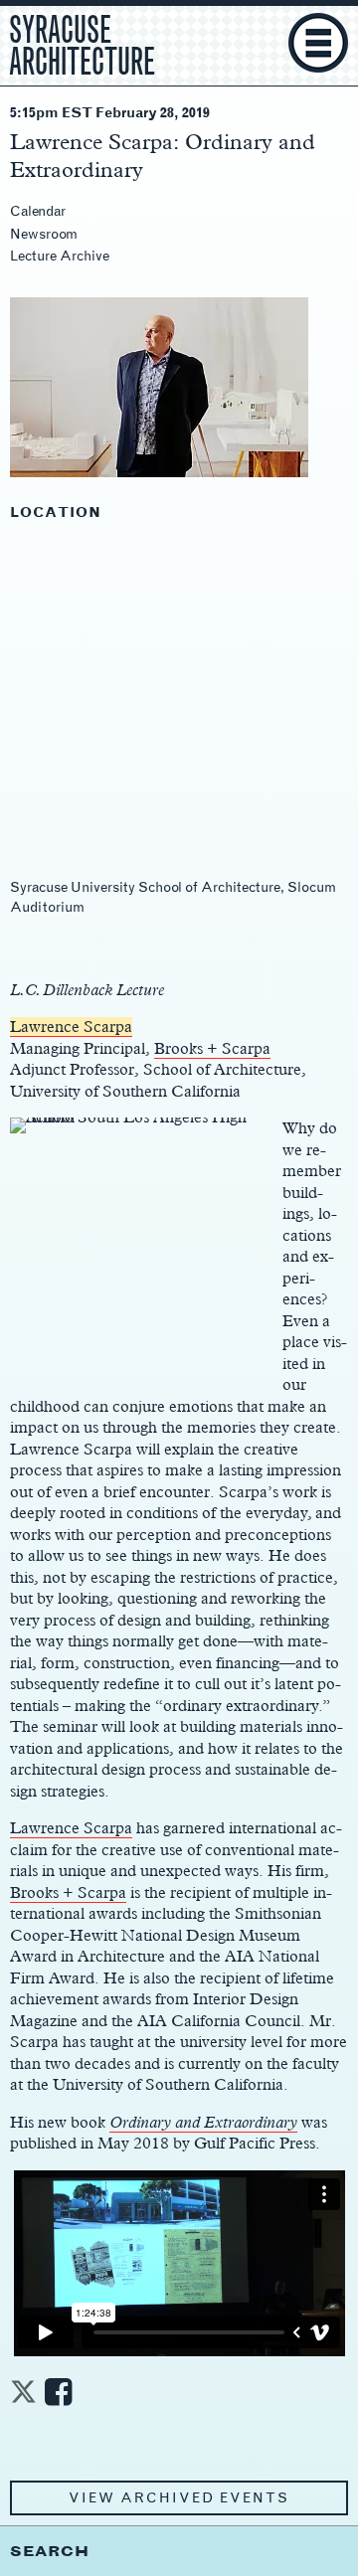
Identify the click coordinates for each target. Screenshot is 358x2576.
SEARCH (50, 2551)
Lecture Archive (60, 256)
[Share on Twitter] (23, 2398)
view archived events (179, 2498)
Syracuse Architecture (82, 43)
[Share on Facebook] (58, 2398)
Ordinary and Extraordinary (203, 2122)
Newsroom (44, 234)
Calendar (38, 211)
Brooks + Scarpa (212, 1048)
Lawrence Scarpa (71, 1027)
